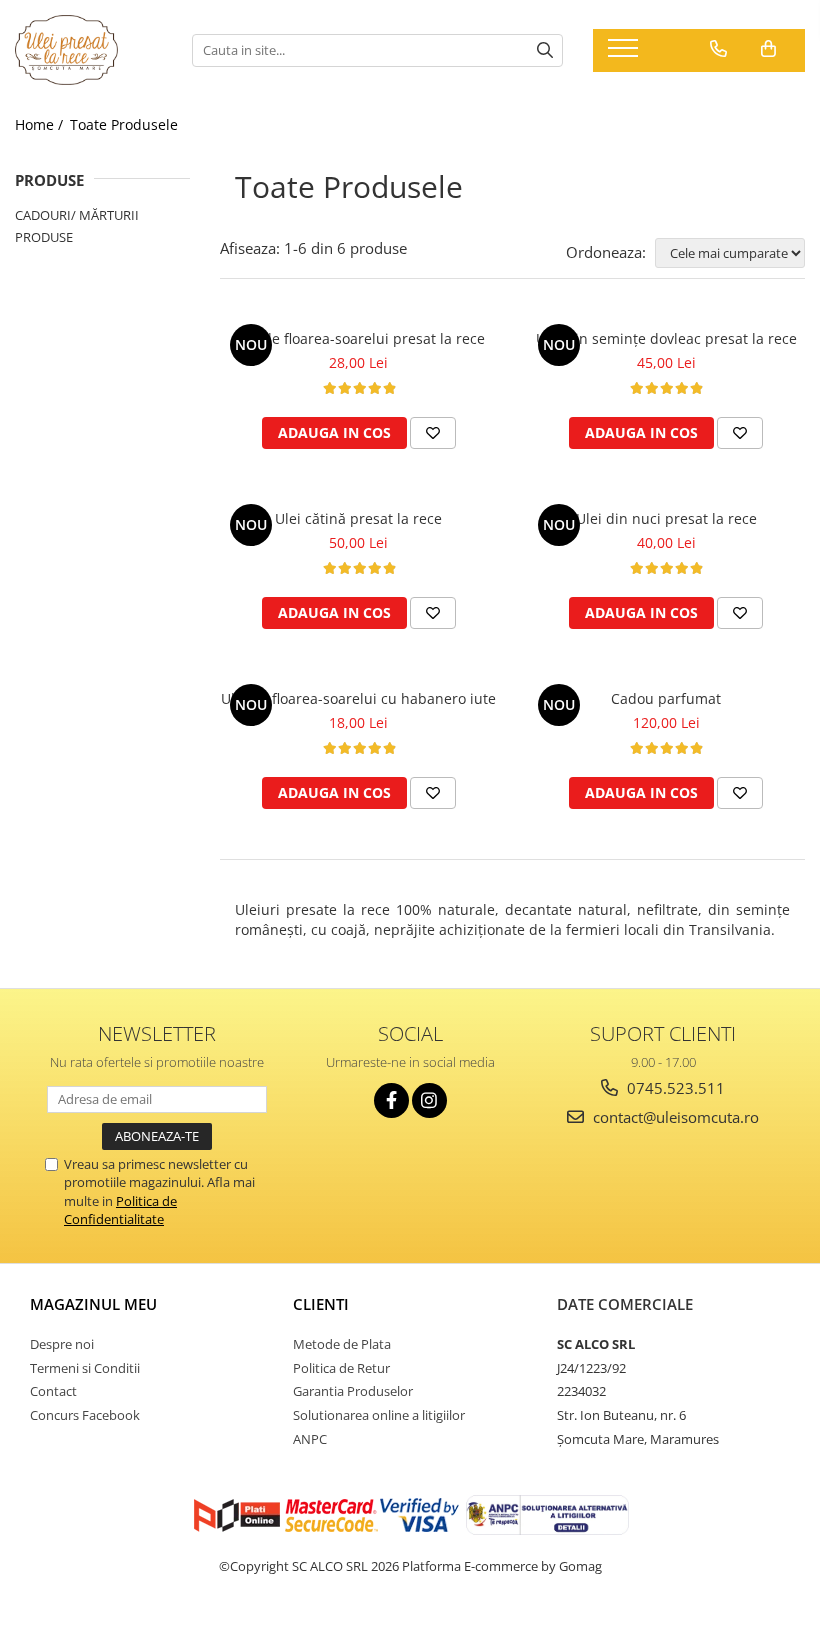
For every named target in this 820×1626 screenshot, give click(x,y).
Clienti (321, 1304)
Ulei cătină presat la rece (358, 518)
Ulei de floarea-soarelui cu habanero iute (358, 698)
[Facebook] (391, 1100)
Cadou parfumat (666, 698)
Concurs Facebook (85, 1415)
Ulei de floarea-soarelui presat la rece (359, 338)
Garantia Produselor (353, 1391)
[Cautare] (545, 50)
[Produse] (625, 54)
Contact (53, 1391)
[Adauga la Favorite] (433, 433)
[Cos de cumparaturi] (768, 49)
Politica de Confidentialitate (120, 1210)
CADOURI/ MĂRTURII (77, 215)
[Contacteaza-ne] (718, 49)
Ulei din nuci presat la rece (666, 518)
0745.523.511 (674, 1088)
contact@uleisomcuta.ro (674, 1117)
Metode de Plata (342, 1344)
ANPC (310, 1439)
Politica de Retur (341, 1368)
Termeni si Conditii (85, 1368)
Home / (41, 124)
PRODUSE (44, 237)
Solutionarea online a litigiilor (379, 1415)
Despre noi (62, 1344)
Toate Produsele (124, 124)
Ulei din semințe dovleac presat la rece (666, 338)
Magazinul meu (93, 1304)
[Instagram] (429, 1100)
